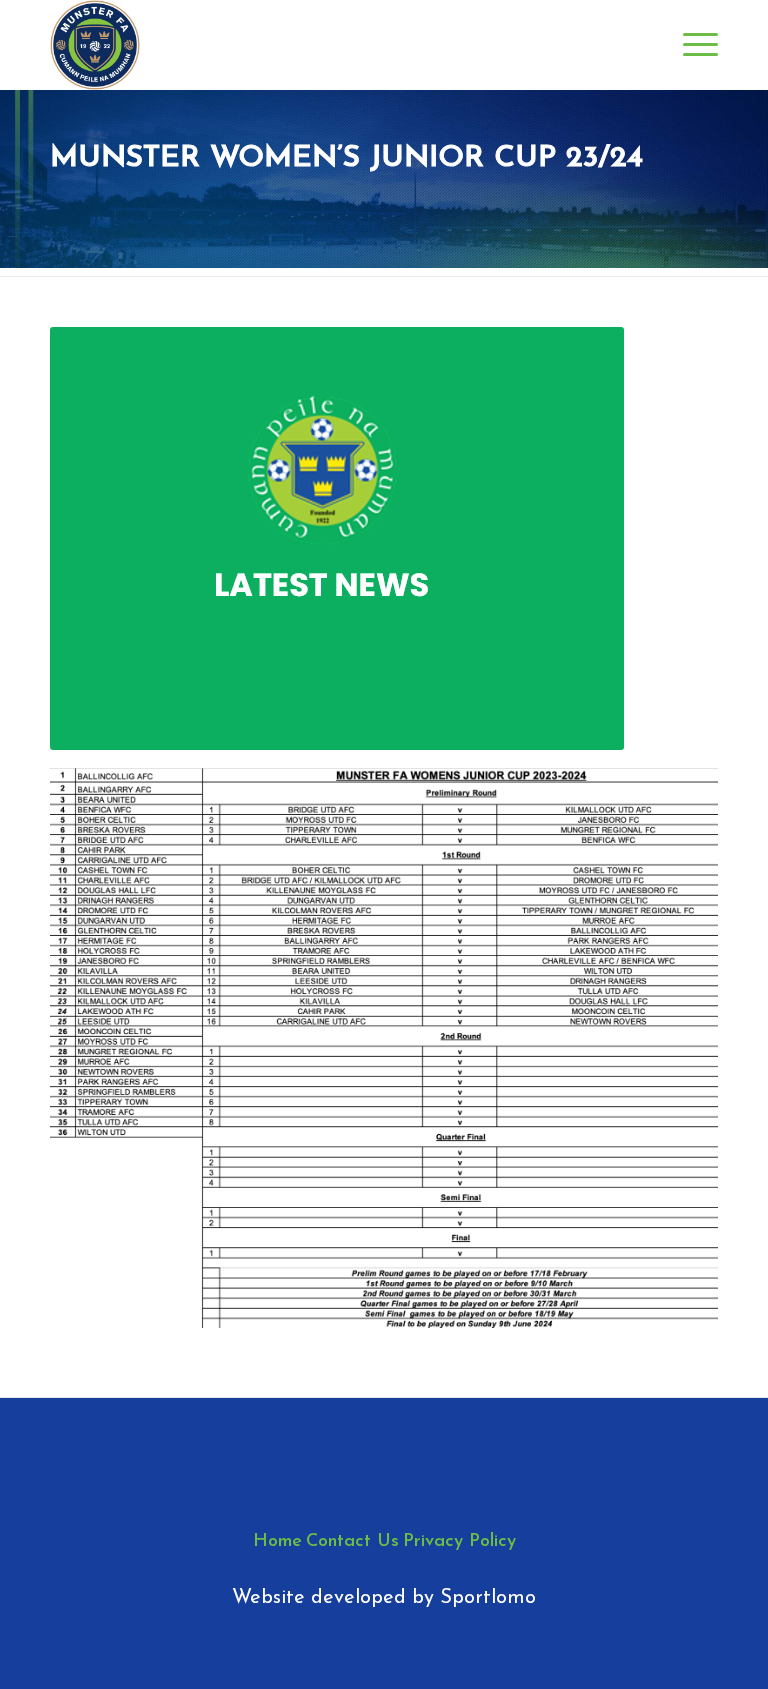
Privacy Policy (459, 1542)
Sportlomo (488, 1598)
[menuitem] (690, 45)
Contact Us (352, 1542)
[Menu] (690, 45)
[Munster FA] (95, 45)
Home (277, 1542)
